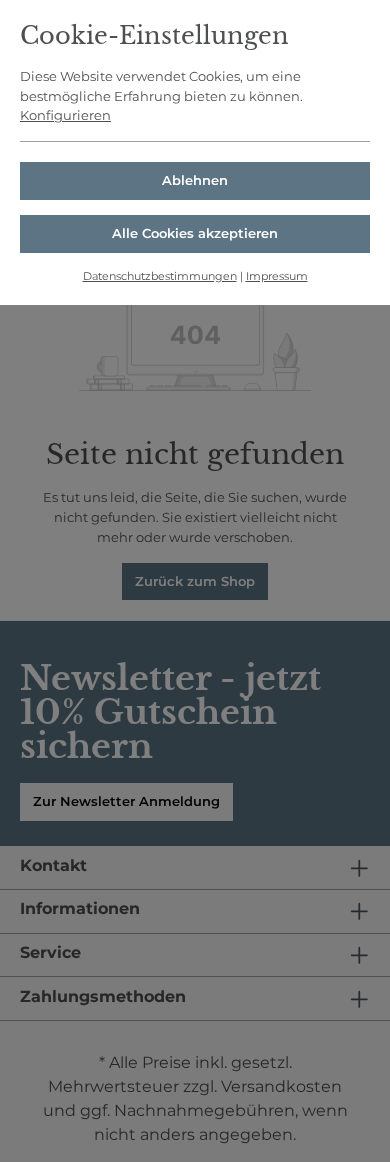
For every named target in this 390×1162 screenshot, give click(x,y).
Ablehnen (195, 180)
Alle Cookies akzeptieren (195, 233)
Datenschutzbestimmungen (160, 276)
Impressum (277, 276)
